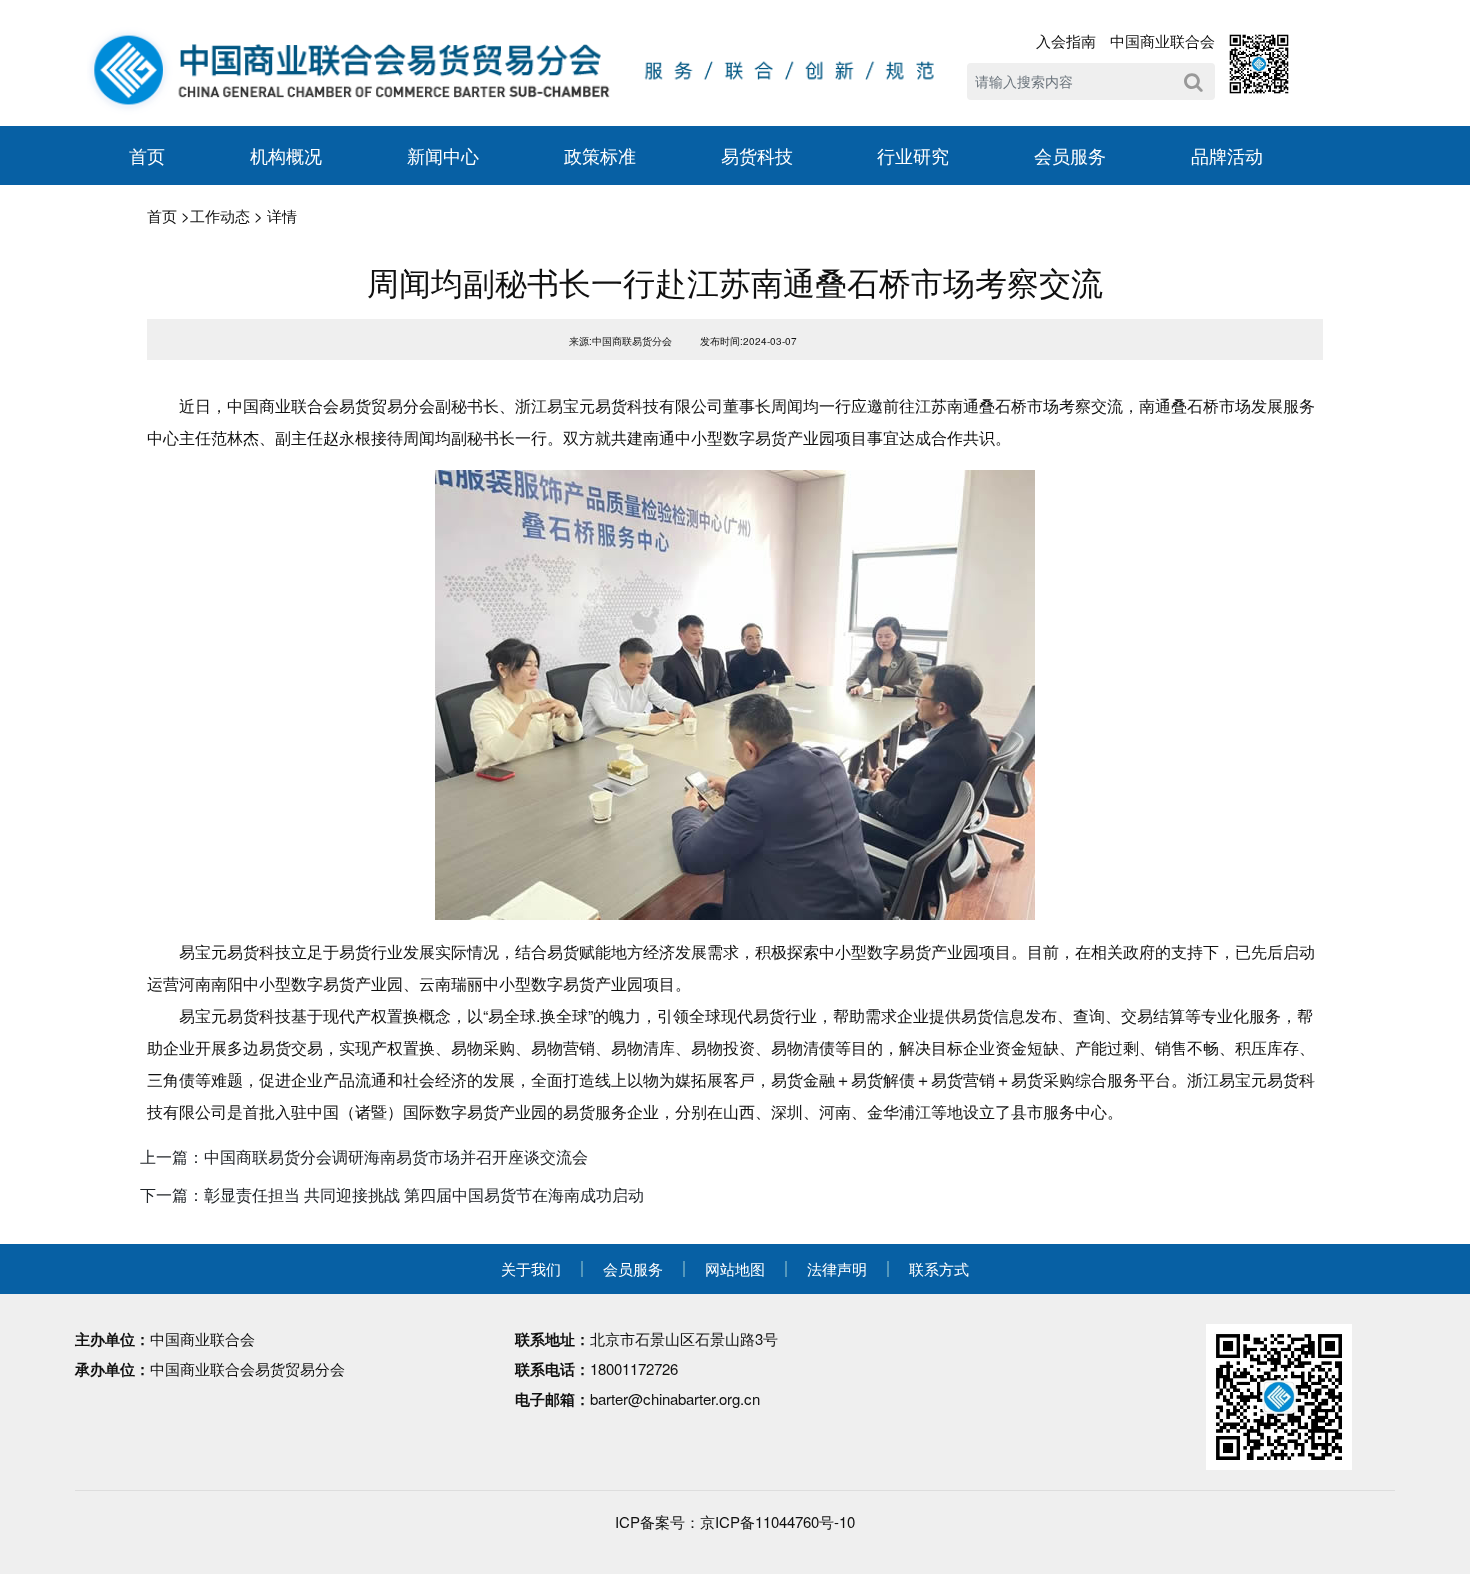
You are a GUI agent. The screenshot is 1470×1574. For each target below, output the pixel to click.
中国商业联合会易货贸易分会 (247, 1368)
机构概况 (286, 155)
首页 (147, 155)
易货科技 (757, 155)
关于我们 (531, 1268)
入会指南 (1066, 40)
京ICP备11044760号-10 (777, 1521)
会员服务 (1070, 155)
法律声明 (837, 1268)
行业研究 (913, 155)
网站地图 (735, 1268)
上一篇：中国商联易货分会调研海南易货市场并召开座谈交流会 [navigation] (364, 1156)
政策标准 (600, 155)
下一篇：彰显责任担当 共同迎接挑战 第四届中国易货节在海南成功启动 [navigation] (392, 1194)
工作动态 (220, 215)
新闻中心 (443, 155)
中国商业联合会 (1162, 40)
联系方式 (939, 1268)
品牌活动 (1227, 155)
